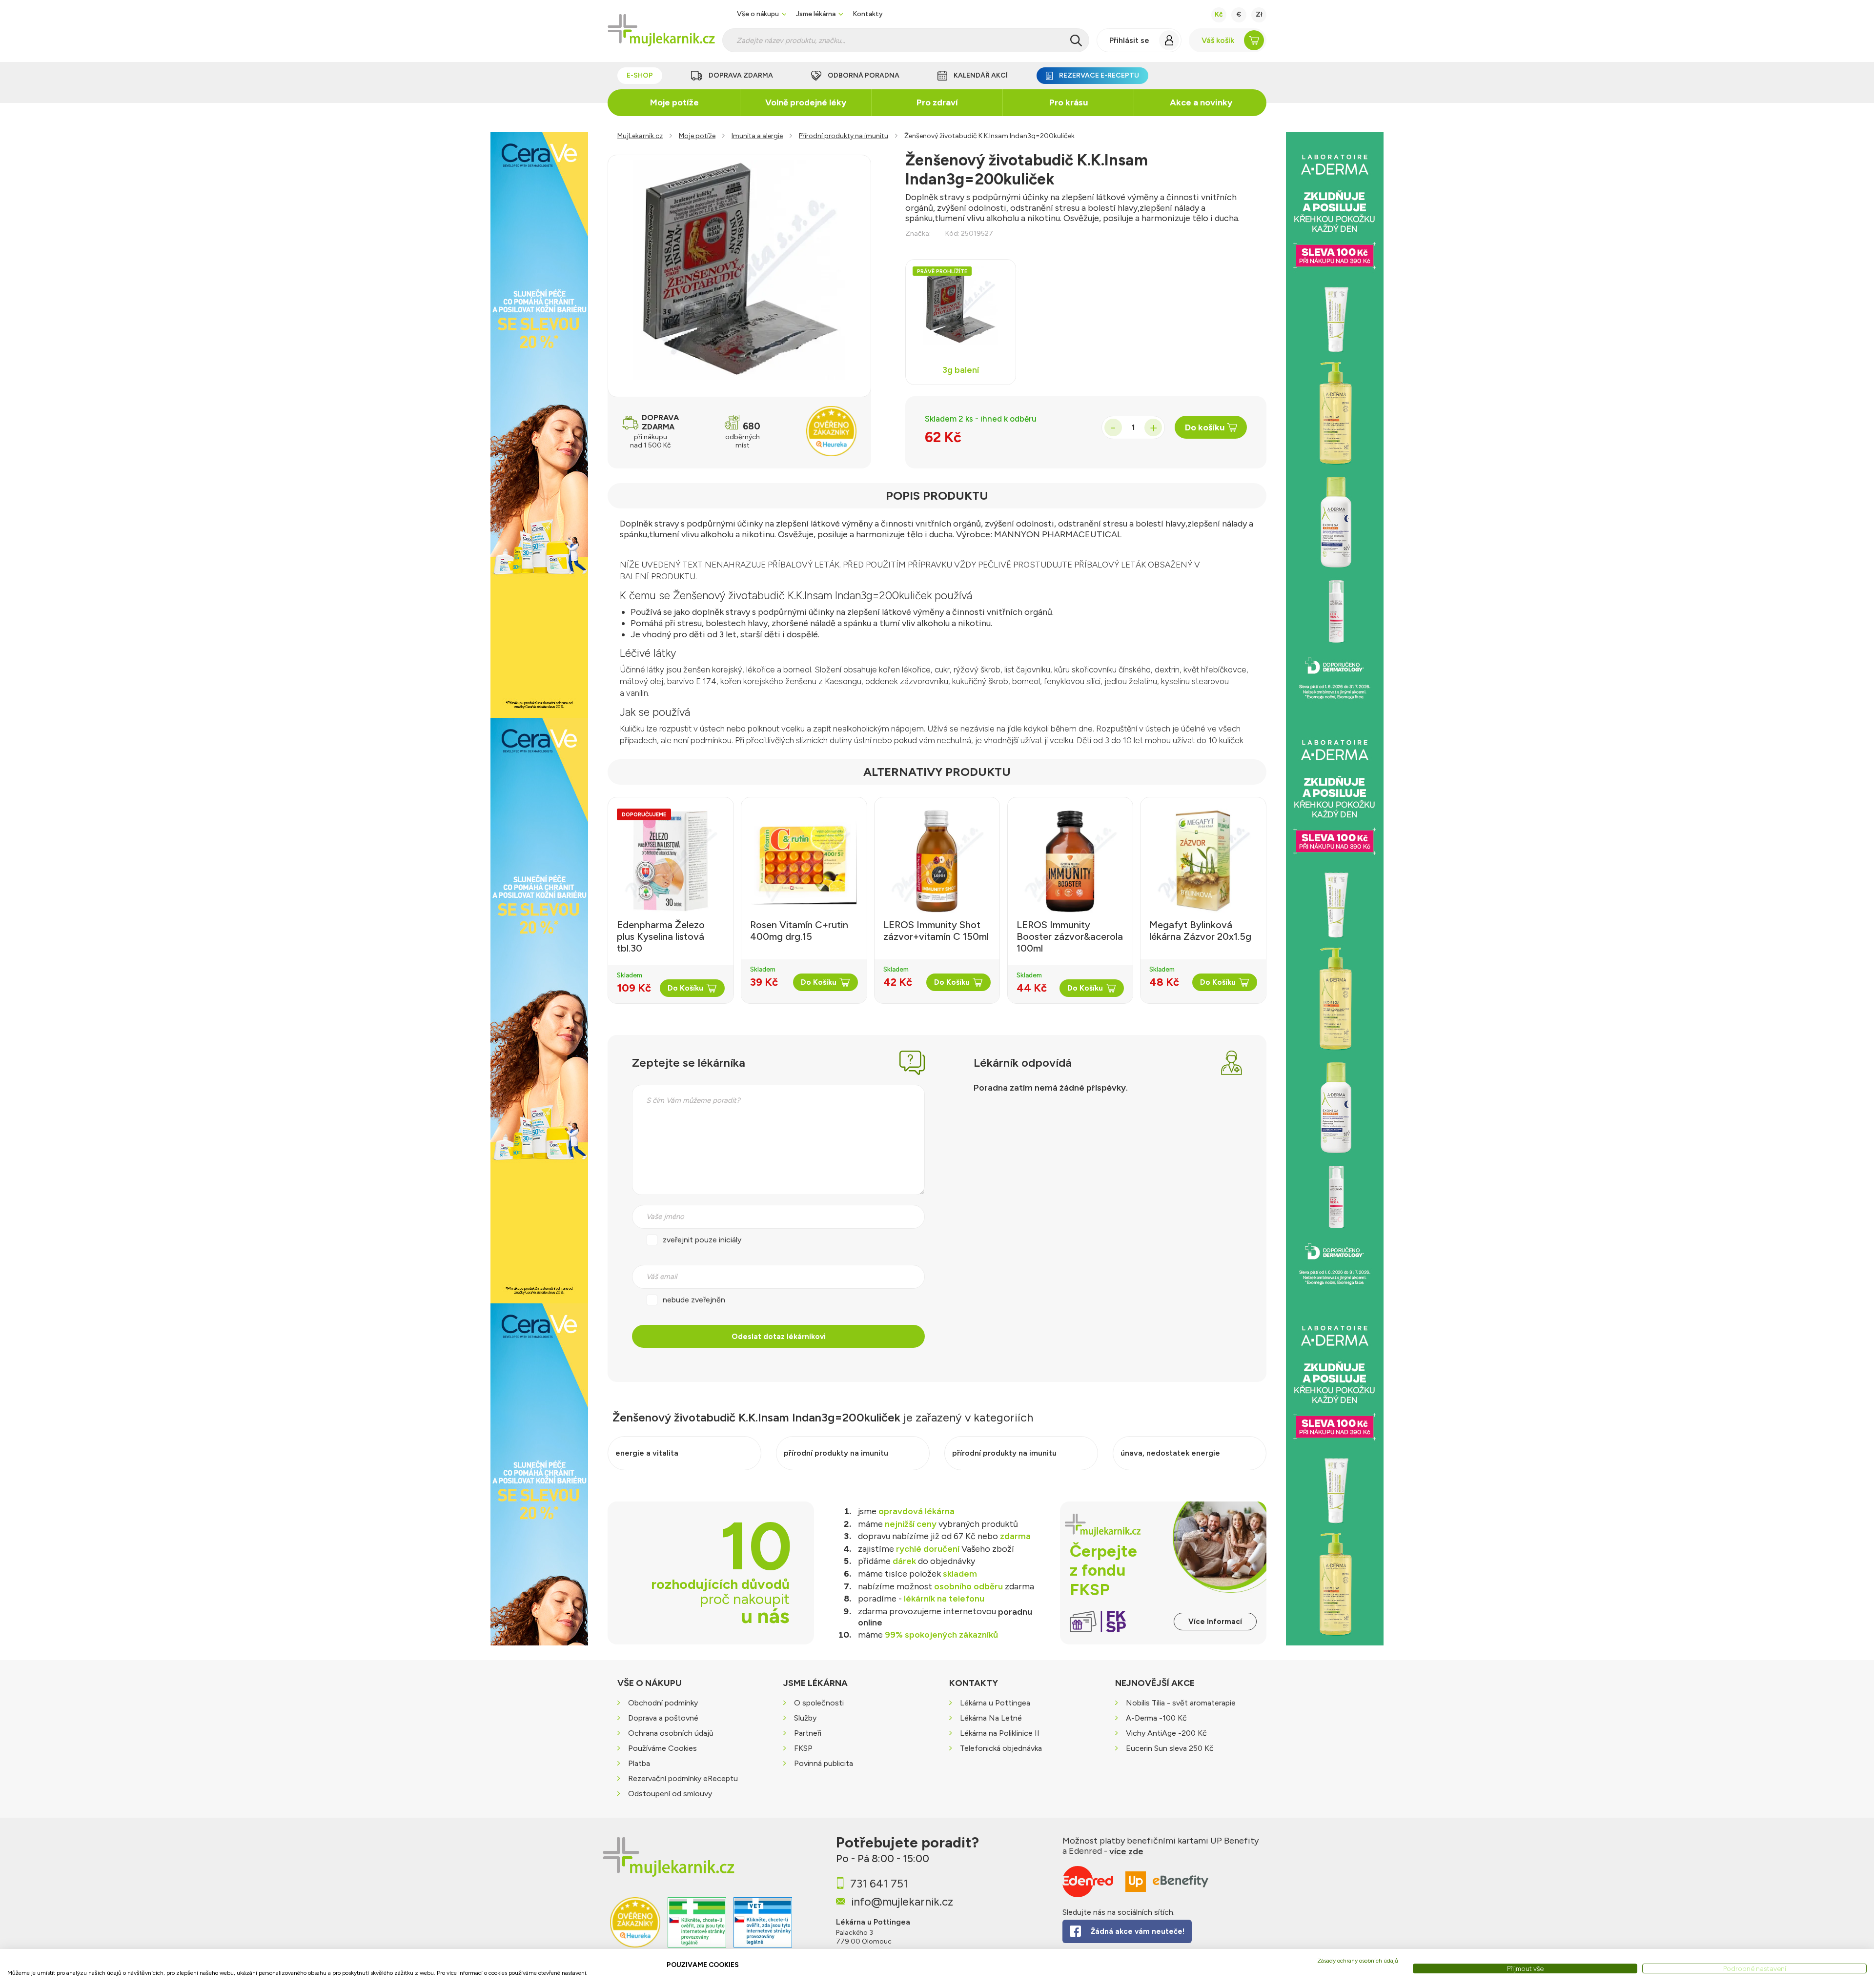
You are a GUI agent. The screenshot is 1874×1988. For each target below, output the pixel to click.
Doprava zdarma (741, 75)
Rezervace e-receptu (1099, 75)
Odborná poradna (864, 75)
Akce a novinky (1201, 102)
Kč (1219, 14)
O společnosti (819, 1703)
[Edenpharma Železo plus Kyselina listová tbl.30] (671, 861)
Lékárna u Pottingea (995, 1703)
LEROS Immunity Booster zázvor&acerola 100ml (1070, 936)
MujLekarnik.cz (640, 136)
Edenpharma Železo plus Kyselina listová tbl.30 (661, 936)
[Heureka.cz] (635, 1929)
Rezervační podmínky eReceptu (683, 1779)
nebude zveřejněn (694, 1300)
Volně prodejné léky (806, 102)
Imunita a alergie (757, 136)
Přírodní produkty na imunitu (844, 136)
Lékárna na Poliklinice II (1000, 1734)
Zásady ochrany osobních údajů (1358, 1961)
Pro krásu (1069, 102)
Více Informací (1215, 1622)
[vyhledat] (1076, 41)
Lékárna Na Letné (991, 1718)
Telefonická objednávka (1001, 1749)
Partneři (808, 1734)
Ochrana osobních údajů (671, 1734)
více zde (1126, 1851)
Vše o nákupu (758, 14)
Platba (639, 1764)
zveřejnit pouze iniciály (702, 1240)
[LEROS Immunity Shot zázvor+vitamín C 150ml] (937, 861)
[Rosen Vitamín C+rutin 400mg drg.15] (804, 861)
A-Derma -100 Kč (1156, 1718)
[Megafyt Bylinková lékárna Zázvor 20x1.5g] (1203, 861)
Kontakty (868, 14)
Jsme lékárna (816, 14)
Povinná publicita (824, 1764)
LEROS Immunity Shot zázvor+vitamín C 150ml (936, 931)
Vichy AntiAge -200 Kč (1166, 1734)
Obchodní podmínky (663, 1703)
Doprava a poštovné (663, 1718)
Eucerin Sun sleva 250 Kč (1170, 1749)
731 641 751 (879, 1884)
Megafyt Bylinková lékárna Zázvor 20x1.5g (1200, 931)
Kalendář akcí (981, 75)
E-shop (640, 75)
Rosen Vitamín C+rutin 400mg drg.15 (799, 931)
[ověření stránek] (697, 1929)
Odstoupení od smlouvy (670, 1794)
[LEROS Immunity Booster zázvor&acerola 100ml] (1070, 861)
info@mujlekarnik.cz (902, 1902)
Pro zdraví (937, 102)
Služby (805, 1718)
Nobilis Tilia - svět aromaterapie (1181, 1703)
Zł (1259, 14)
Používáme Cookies (662, 1749)
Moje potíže (674, 102)
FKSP (803, 1749)
